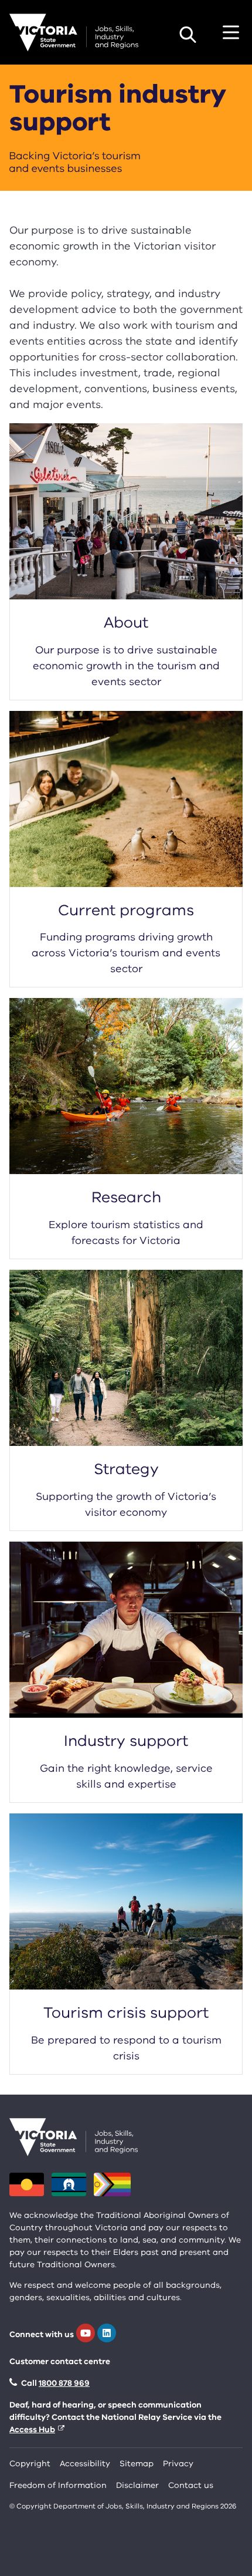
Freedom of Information (58, 2485)
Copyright (30, 2464)
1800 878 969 (64, 2383)
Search (188, 35)
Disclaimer (137, 2485)
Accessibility (85, 2464)
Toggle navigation (231, 32)
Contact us (191, 2485)
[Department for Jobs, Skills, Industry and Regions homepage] (74, 33)
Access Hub (32, 2430)
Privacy (178, 2464)
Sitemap (137, 2464)
